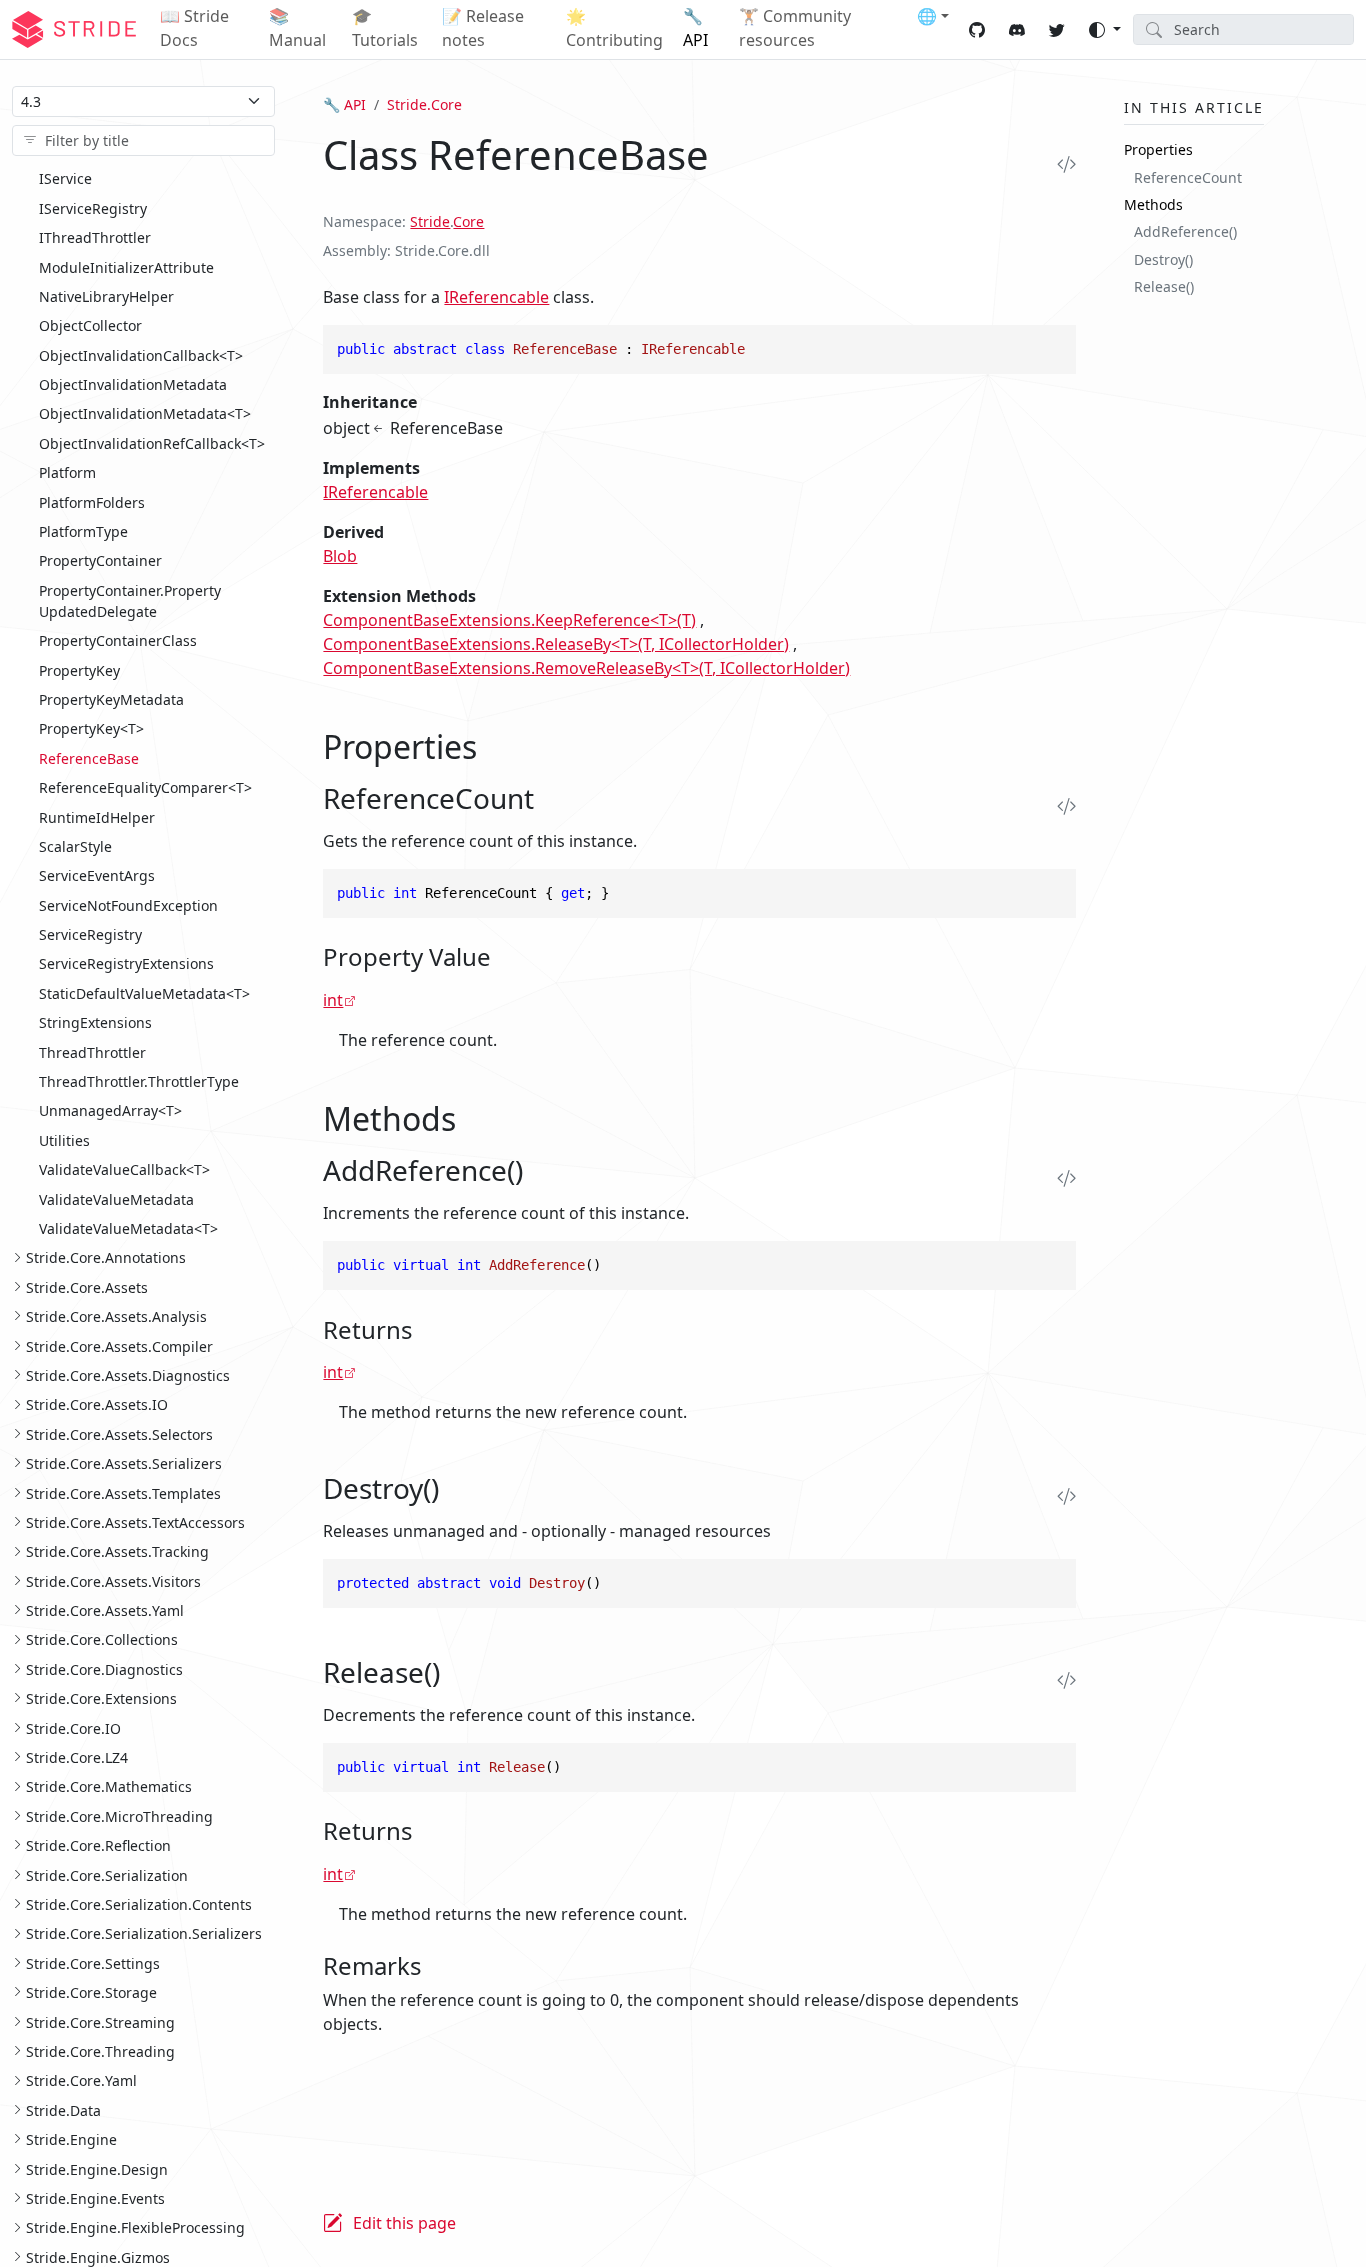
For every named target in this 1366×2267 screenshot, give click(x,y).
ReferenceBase (89, 757)
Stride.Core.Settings (93, 1962)
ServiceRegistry (90, 934)
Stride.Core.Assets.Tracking (117, 1551)
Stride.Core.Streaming (100, 2021)
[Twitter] (1057, 30)
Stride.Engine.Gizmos (98, 2256)
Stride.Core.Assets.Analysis (116, 1316)
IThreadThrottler (95, 237)
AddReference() (1185, 231)
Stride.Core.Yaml (81, 2080)
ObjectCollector (90, 325)
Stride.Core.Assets (87, 1286)
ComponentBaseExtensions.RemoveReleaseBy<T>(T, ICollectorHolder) (586, 668)
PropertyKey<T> (91, 728)
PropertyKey (79, 669)
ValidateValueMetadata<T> (128, 1228)
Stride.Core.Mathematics (109, 1786)
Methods (1153, 204)
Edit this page (404, 2223)
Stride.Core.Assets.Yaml (105, 1610)
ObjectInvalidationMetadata (133, 384)
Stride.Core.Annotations (106, 1257)
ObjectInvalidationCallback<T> (141, 354)
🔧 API (344, 104)
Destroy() (1163, 258)
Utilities (64, 1140)
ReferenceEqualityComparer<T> (145, 787)
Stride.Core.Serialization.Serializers (144, 1933)
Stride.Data (63, 2109)
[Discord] (1017, 30)
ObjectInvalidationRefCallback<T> (152, 443)
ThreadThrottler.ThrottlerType (139, 1081)
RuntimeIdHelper (97, 816)
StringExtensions (95, 1022)
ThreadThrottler (92, 1051)
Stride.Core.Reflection (98, 1845)
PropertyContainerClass (118, 640)
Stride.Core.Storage (91, 1992)
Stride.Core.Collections (102, 1639)
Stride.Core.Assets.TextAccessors (135, 1522)
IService (65, 178)
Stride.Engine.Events (95, 2198)
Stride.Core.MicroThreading (119, 1815)
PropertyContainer (100, 560)
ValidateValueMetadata (116, 1198)
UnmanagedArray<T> (110, 1110)
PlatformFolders (92, 501)
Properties (1158, 149)
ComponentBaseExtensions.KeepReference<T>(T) (509, 620)
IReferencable (496, 297)
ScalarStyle (75, 846)
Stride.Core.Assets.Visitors (113, 1580)
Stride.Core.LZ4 (77, 1757)
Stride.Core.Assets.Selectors (119, 1433)
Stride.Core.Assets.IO (97, 1404)
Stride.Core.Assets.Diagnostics (128, 1375)
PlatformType (83, 531)
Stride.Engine (71, 2139)
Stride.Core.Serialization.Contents (139, 1904)
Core (468, 221)
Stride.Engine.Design (97, 2168)
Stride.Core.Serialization (107, 1874)
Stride (430, 221)
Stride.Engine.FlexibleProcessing (135, 2227)
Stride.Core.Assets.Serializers (124, 1463)
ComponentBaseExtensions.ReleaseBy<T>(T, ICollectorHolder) (556, 644)
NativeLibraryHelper (106, 296)
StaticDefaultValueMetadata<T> (144, 993)
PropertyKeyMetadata (111, 699)
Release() (1164, 286)
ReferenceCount (1188, 176)
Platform (67, 472)
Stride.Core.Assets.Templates (123, 1492)
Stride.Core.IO (73, 1727)
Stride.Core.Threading (100, 2051)
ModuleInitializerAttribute (126, 266)
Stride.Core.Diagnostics (104, 1669)
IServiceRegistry (93, 207)
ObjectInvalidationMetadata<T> (145, 413)
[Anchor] (499, 746)
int (333, 1000)
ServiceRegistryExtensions (126, 963)
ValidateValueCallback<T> (124, 1169)
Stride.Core (424, 104)
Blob (340, 556)
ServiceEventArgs (97, 875)
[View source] (1061, 163)
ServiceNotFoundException (128, 904)
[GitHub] (977, 30)
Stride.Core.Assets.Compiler (119, 1345)
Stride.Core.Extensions (101, 1698)
